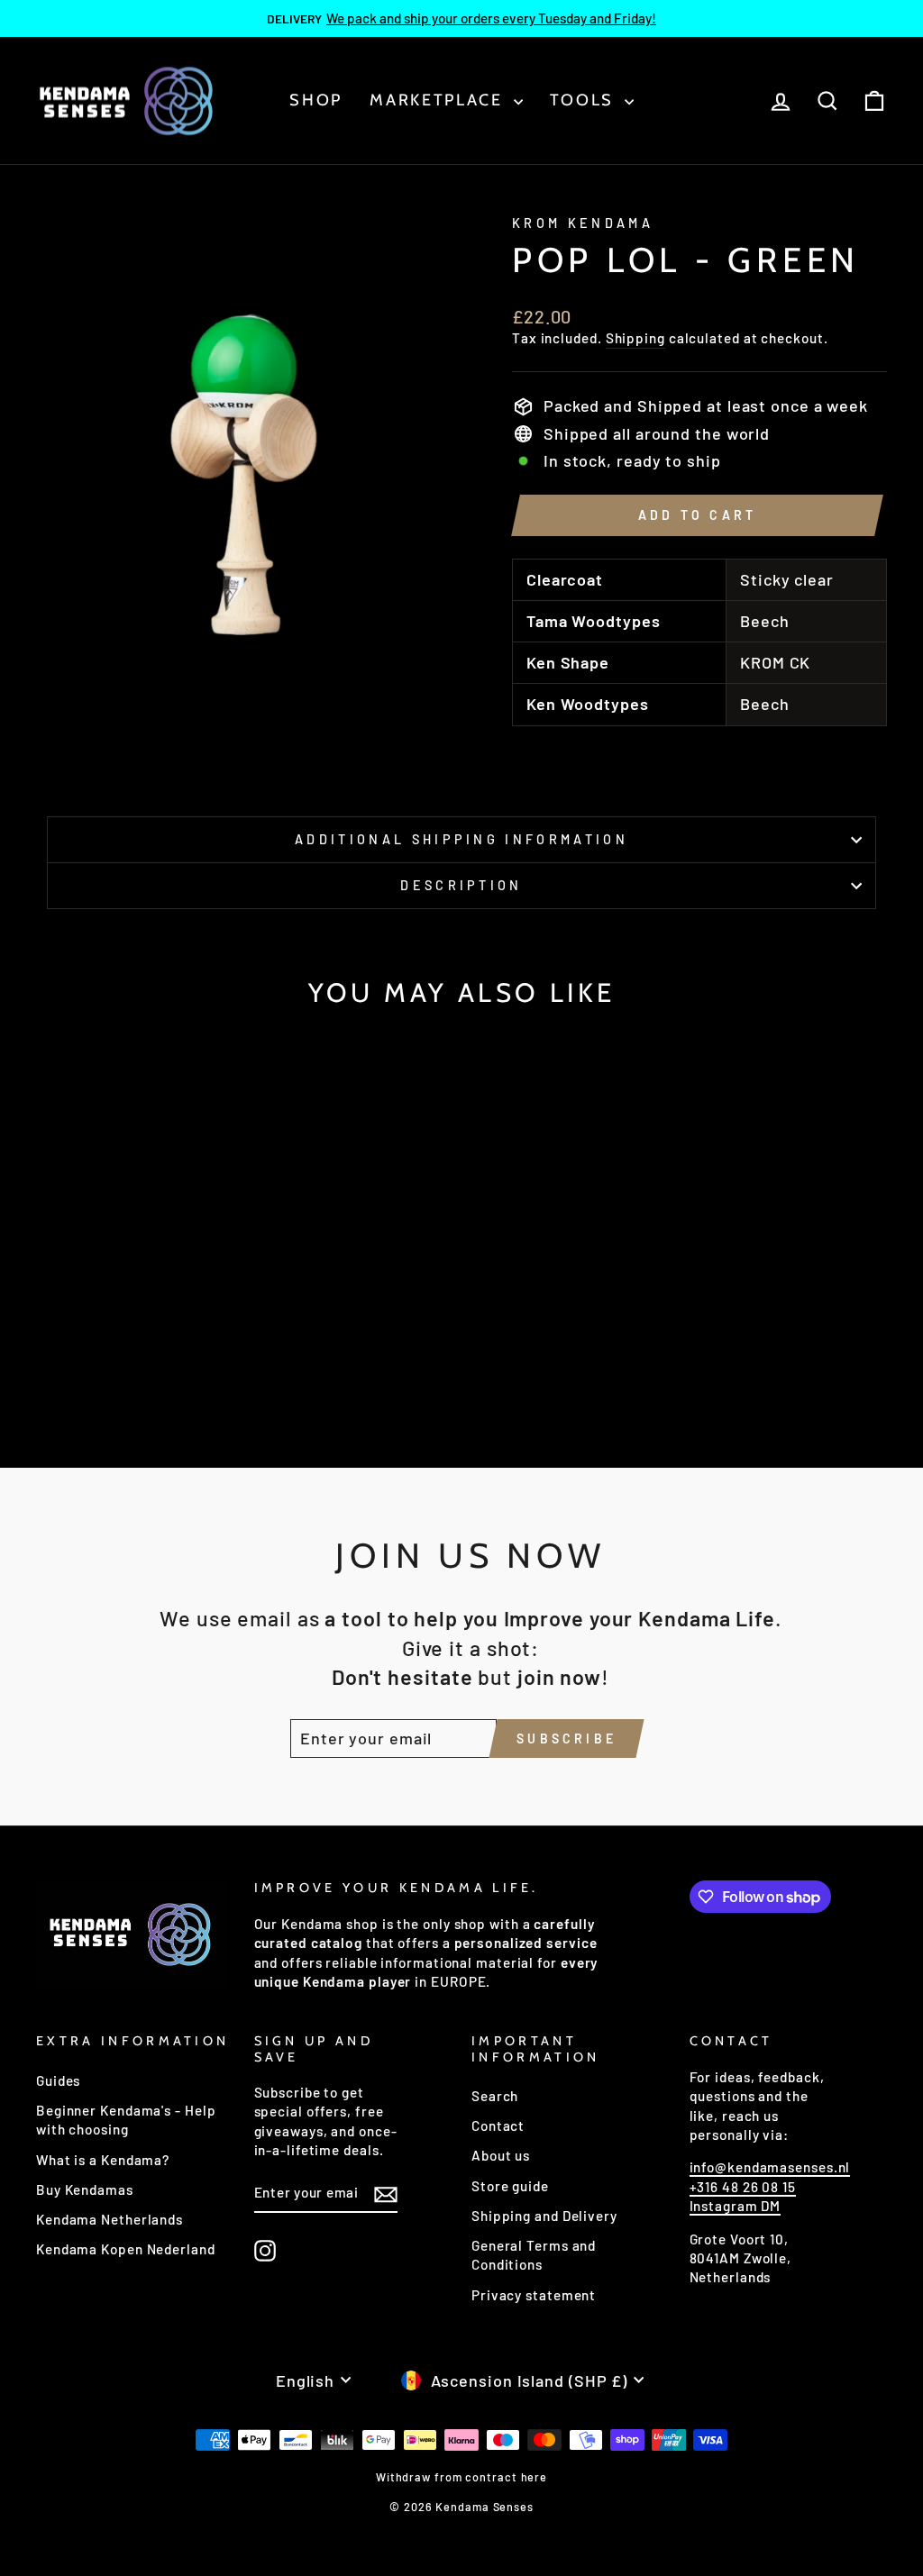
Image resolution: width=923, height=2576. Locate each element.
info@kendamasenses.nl (770, 2167)
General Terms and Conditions (534, 2255)
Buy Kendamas (85, 2189)
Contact (498, 2125)
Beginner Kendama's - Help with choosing (126, 2120)
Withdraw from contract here (461, 2477)
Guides (58, 2080)
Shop (316, 100)
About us (501, 2155)
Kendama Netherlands (110, 2219)
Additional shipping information (461, 839)
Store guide (510, 2186)
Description (461, 885)
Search (495, 2096)
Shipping (635, 338)
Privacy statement (534, 2295)
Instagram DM (736, 2206)
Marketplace (439, 100)
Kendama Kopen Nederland (126, 2249)
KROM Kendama (583, 223)
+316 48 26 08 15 (743, 2187)
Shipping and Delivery (544, 2216)
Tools (585, 100)
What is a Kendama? (103, 2160)
